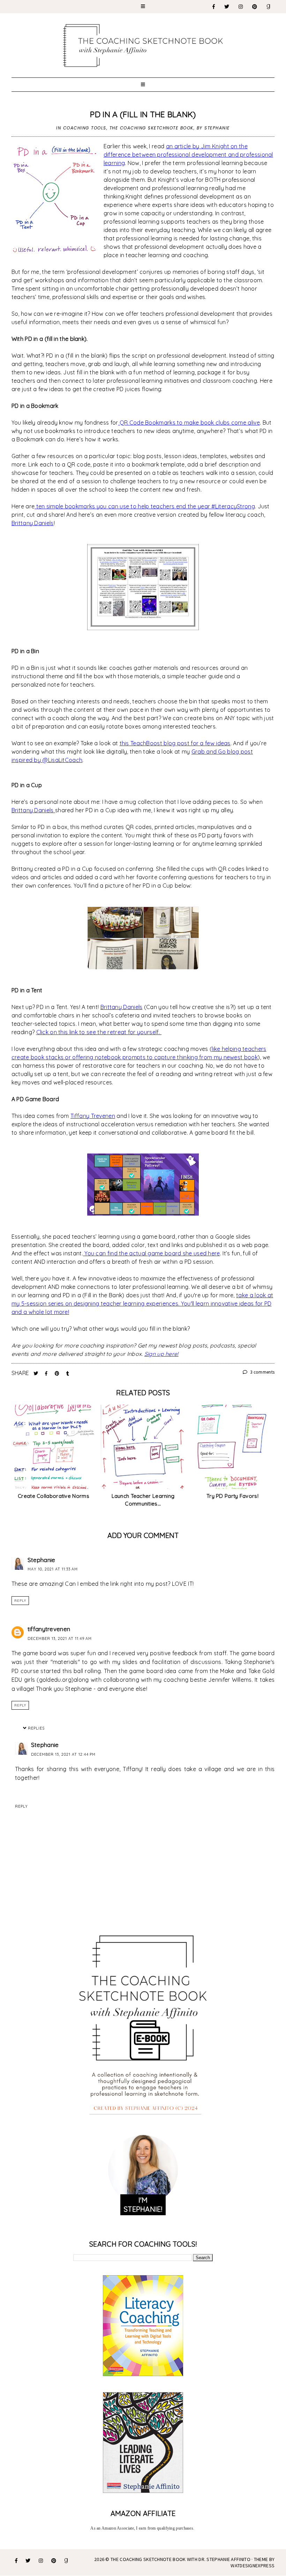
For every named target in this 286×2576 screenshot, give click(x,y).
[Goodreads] (269, 7)
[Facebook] (214, 7)
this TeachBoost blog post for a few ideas (175, 743)
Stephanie (42, 1560)
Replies (36, 1728)
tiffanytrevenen (49, 1629)
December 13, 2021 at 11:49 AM (60, 1638)
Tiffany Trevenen (93, 1116)
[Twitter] (227, 7)
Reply (20, 1601)
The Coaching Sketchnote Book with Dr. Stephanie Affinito (180, 2559)
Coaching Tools (85, 128)
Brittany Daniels (33, 523)
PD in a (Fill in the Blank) (143, 114)
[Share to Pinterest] (58, 1373)
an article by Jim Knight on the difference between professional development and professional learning (188, 155)
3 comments (262, 1372)
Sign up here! (161, 1354)
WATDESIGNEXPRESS (253, 2566)
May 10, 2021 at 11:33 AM (53, 1569)
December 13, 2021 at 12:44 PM (63, 1754)
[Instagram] (241, 7)
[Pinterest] (255, 7)
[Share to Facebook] (47, 1373)
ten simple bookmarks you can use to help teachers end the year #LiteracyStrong (145, 506)
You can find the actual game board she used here (152, 1253)
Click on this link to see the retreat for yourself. (99, 1032)
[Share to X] (37, 1373)
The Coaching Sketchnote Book (152, 128)
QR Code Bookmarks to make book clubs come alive (189, 423)
